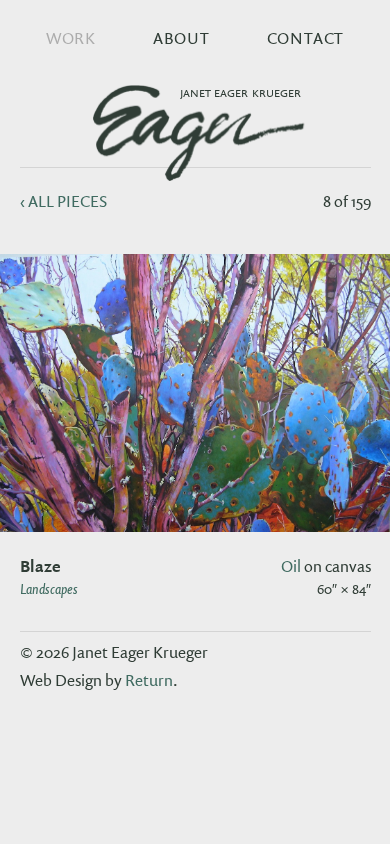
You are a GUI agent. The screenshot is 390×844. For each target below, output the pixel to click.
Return (149, 680)
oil (291, 566)
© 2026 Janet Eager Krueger (114, 652)
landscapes (49, 588)
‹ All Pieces (63, 201)
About (181, 38)
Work (71, 38)
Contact (306, 38)
